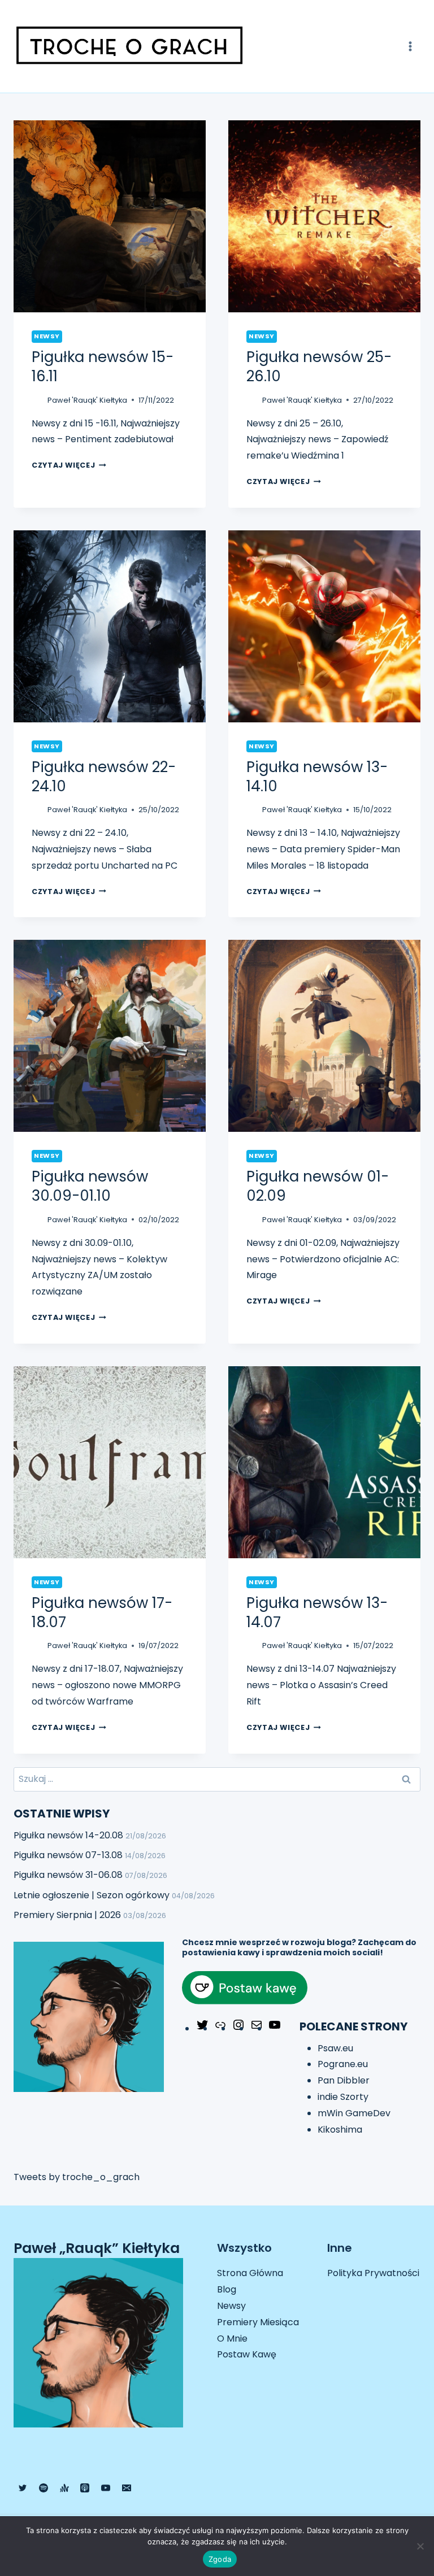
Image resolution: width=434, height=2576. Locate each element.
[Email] (127, 2488)
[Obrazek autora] (37, 400)
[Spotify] (44, 2488)
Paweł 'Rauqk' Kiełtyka (87, 400)
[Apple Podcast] (85, 2488)
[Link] (220, 2028)
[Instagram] (238, 2028)
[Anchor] (64, 2488)
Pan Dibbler (344, 2080)
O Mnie (232, 2339)
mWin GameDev (354, 2113)
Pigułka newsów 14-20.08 (68, 1835)
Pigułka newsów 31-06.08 (68, 1875)
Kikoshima (340, 2130)
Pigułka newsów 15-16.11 (103, 367)
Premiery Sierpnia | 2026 (67, 1915)
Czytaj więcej (69, 465)
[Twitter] (202, 2028)
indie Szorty (343, 2097)
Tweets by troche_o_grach (77, 2177)
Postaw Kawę (247, 2354)
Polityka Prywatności (373, 2273)
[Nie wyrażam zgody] (420, 2546)
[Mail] (257, 2028)
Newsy (47, 336)
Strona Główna (250, 2273)
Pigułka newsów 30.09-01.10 (90, 1186)
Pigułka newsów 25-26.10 (319, 367)
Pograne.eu (343, 2064)
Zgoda (220, 2559)
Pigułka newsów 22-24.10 (104, 777)
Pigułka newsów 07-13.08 (68, 1855)
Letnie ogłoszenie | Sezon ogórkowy (92, 1895)
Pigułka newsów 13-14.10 (317, 777)
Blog (227, 2289)
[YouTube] (275, 2028)
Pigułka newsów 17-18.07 (102, 1612)
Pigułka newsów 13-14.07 (317, 1612)
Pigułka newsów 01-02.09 (318, 1186)
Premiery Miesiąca (258, 2322)
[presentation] (110, 216)
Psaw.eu (335, 2048)
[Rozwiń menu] (410, 46)
